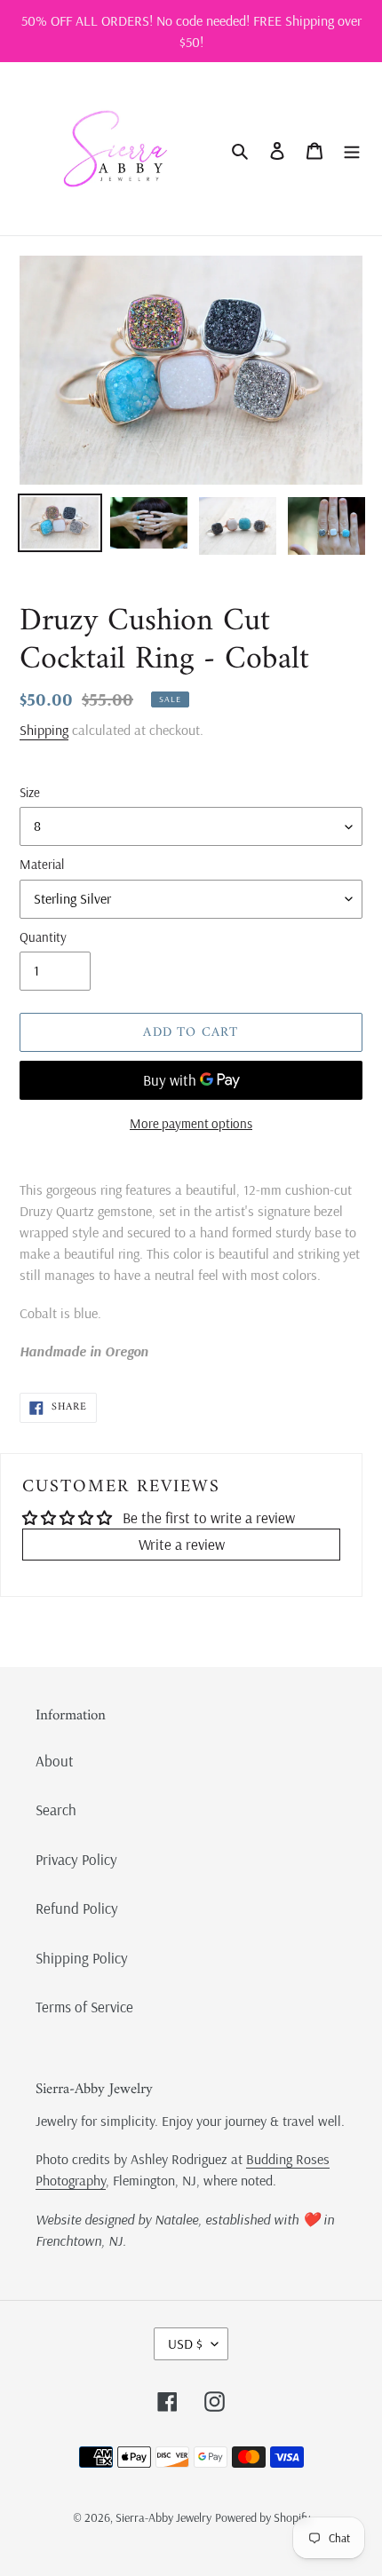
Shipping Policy (82, 1958)
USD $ (185, 2343)
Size (30, 792)
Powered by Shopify (263, 2517)
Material (42, 864)
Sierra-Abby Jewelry (163, 2517)
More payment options (191, 1123)
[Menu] (352, 149)
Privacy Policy (76, 1859)
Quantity (43, 937)
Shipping (44, 730)
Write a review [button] (182, 1544)
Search (56, 1810)
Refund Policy (77, 1908)
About (55, 1761)
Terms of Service (84, 2007)
